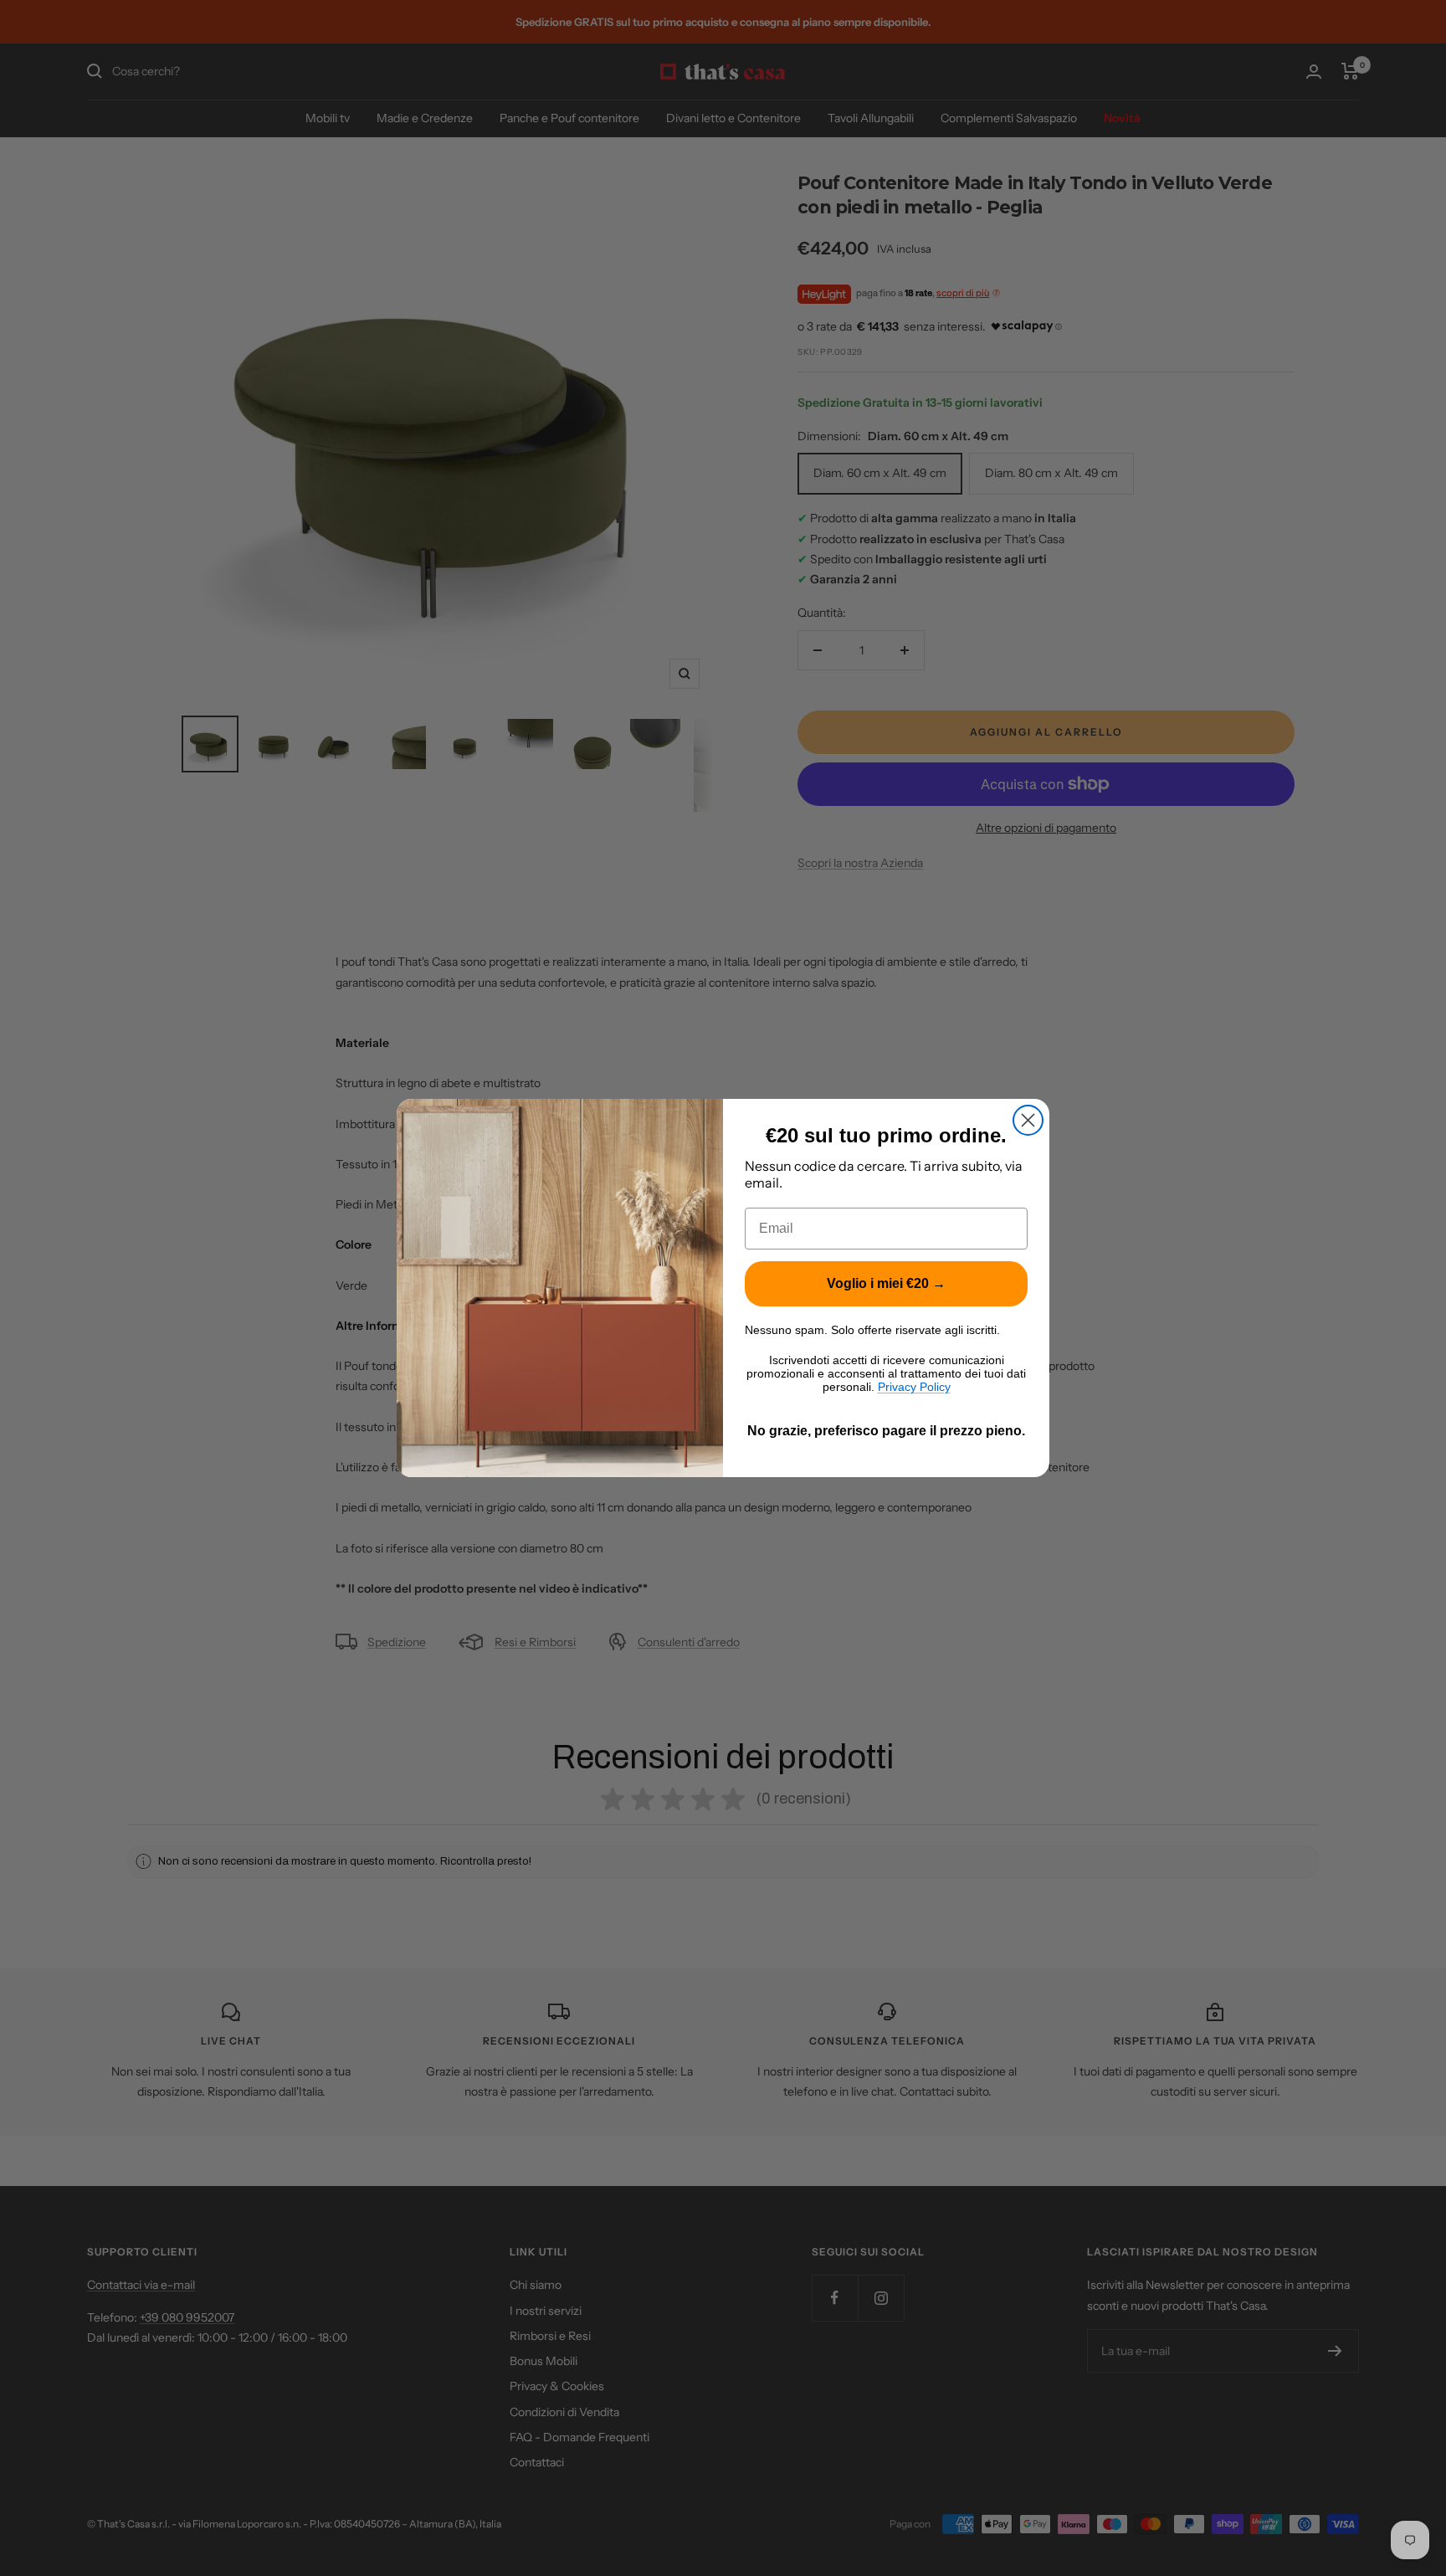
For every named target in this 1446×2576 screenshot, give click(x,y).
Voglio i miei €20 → (886, 1283)
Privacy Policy (914, 1387)
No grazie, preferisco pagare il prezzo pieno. (886, 1431)
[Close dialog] (1028, 1120)
